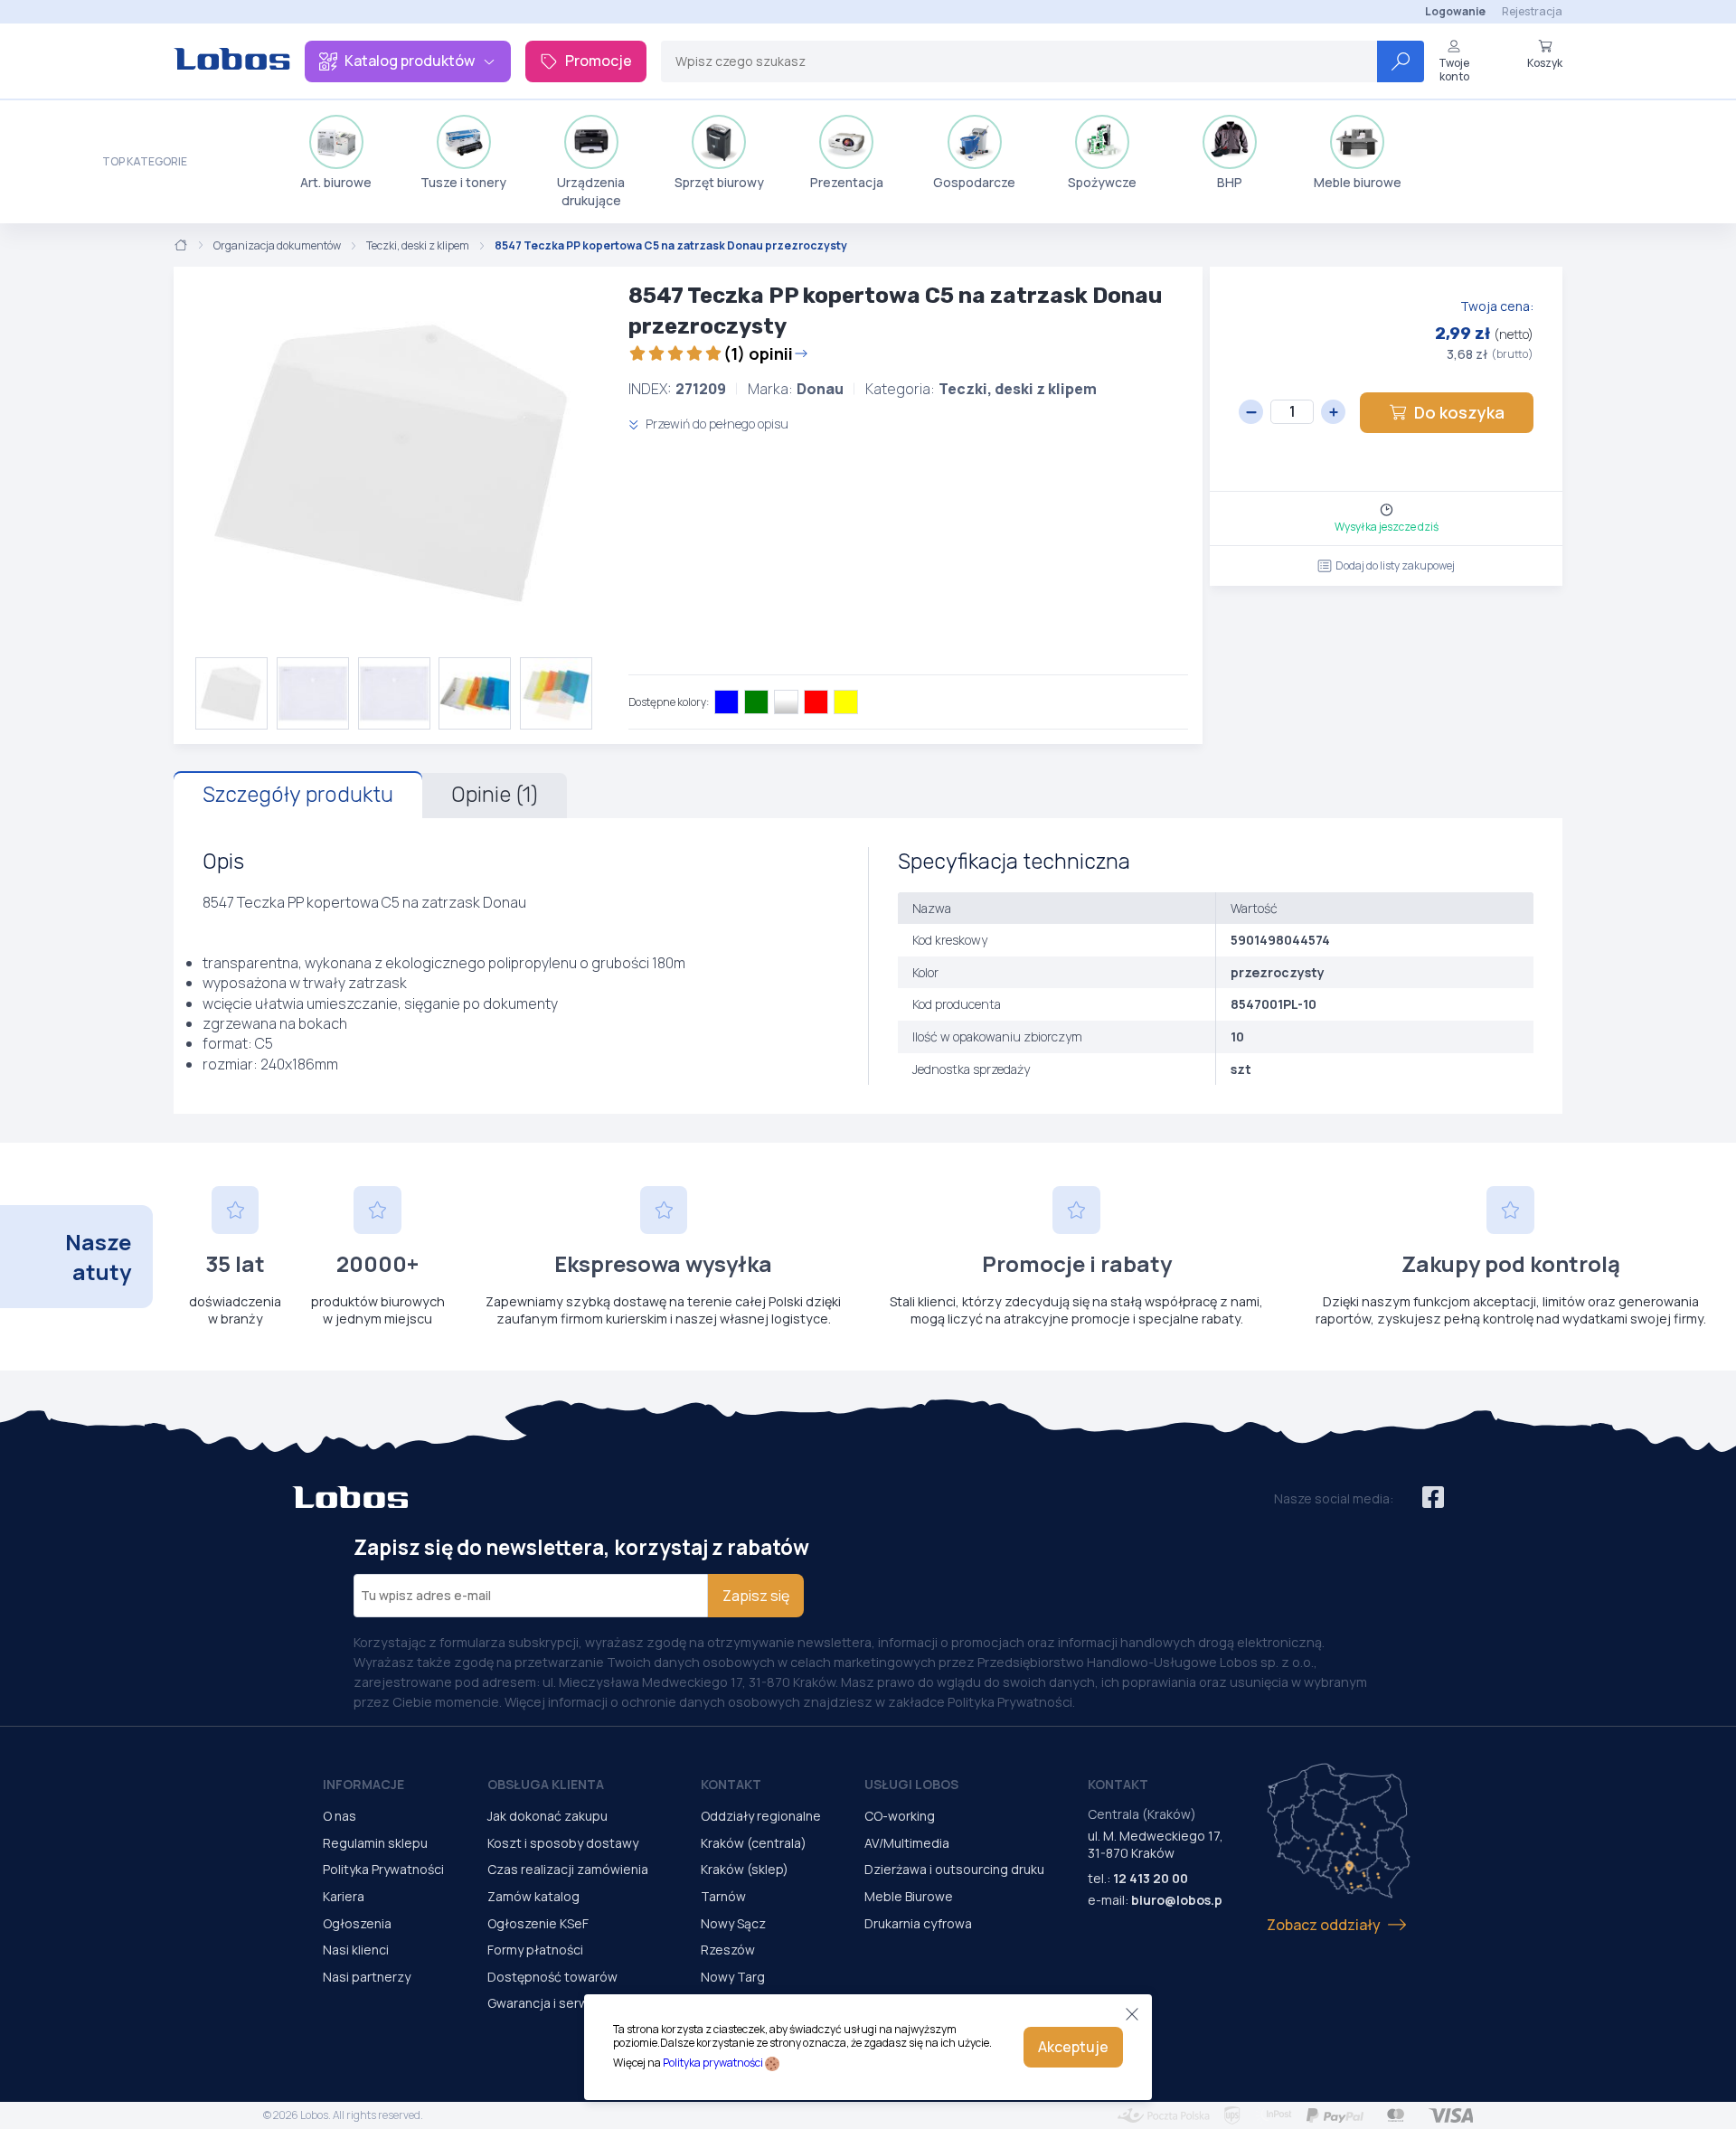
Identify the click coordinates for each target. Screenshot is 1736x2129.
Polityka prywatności (713, 2063)
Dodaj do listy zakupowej (1395, 565)
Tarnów (723, 1896)
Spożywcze (1102, 182)
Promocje (599, 61)
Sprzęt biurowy (719, 182)
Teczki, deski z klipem (418, 246)
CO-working (900, 1816)
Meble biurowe (1358, 182)
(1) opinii (758, 353)
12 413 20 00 (1151, 1878)
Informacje (363, 1784)
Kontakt (731, 1784)
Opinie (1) (495, 795)
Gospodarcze (974, 182)
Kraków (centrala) (754, 1843)
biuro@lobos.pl (1179, 1900)
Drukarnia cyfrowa (918, 1923)
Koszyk (1545, 62)
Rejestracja (1532, 11)
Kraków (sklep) (745, 1869)
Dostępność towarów (552, 1977)
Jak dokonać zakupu (547, 1816)
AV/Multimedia (907, 1843)
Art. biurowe (336, 182)
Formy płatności (535, 1950)
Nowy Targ (733, 1977)
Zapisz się (756, 1596)
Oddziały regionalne (761, 1816)
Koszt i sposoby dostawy (563, 1843)
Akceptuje (1073, 2047)
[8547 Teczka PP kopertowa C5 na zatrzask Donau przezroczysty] (394, 462)
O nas (340, 1816)
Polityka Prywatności (383, 1869)
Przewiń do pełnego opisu (716, 424)
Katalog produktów (410, 61)
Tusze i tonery (463, 182)
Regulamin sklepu (375, 1843)
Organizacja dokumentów (277, 246)
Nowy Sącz (733, 1923)
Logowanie (1455, 11)
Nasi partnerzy (367, 1977)
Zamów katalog (533, 1896)
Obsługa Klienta (546, 1784)
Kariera (344, 1896)
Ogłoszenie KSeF (538, 1923)
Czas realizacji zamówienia (568, 1869)
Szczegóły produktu (298, 795)
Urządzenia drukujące (591, 191)
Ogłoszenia (357, 1923)
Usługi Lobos (911, 1784)
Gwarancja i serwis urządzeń (572, 2003)
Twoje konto (1454, 69)
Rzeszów (728, 1950)
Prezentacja (847, 182)
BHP (1230, 182)
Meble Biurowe (909, 1896)
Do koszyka (1459, 412)
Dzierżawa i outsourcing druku (954, 1869)
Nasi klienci (356, 1950)
